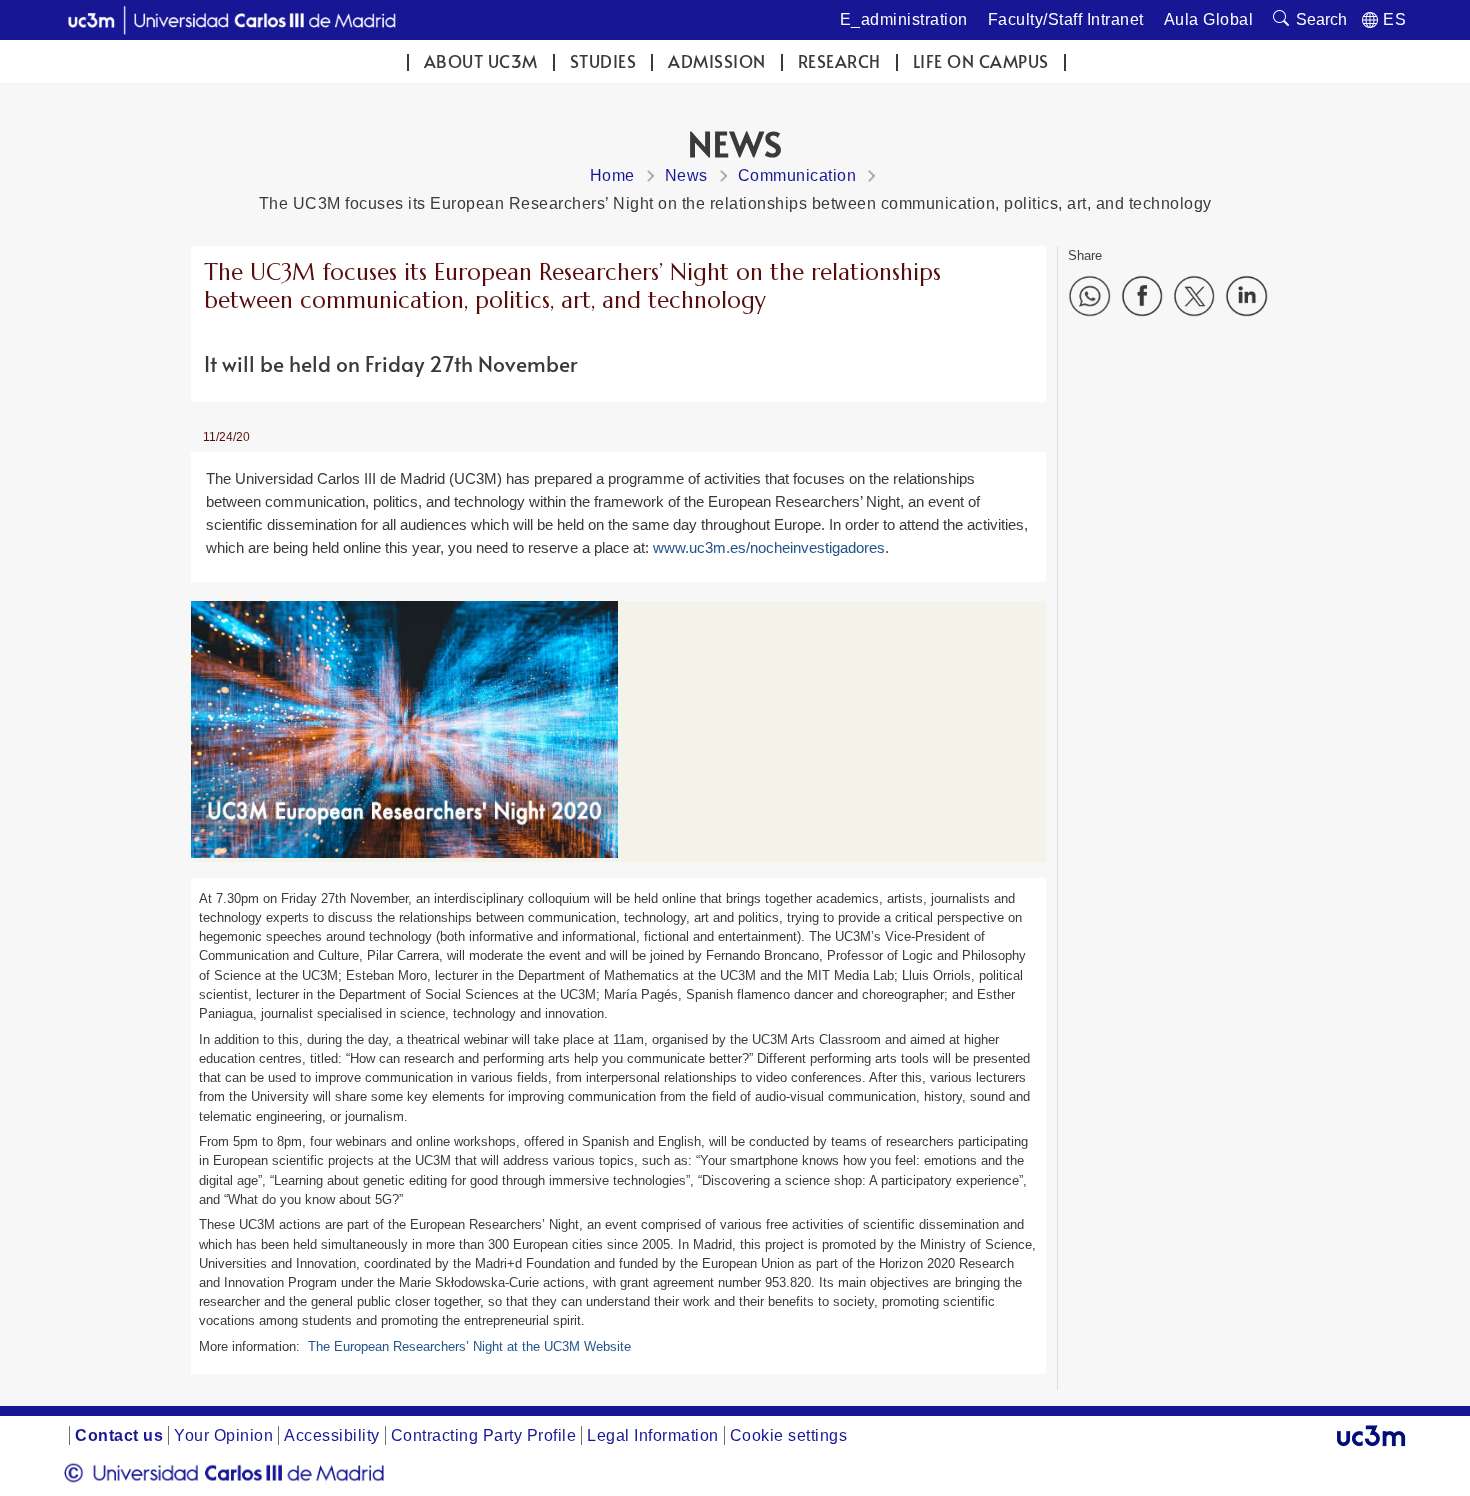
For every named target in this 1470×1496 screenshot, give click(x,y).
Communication (797, 175)
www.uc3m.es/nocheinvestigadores (769, 547)
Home (612, 175)
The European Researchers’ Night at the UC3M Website (469, 1346)
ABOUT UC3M (481, 61)
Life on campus (981, 61)
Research (839, 61)
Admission (717, 61)
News (686, 175)
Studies (603, 61)
